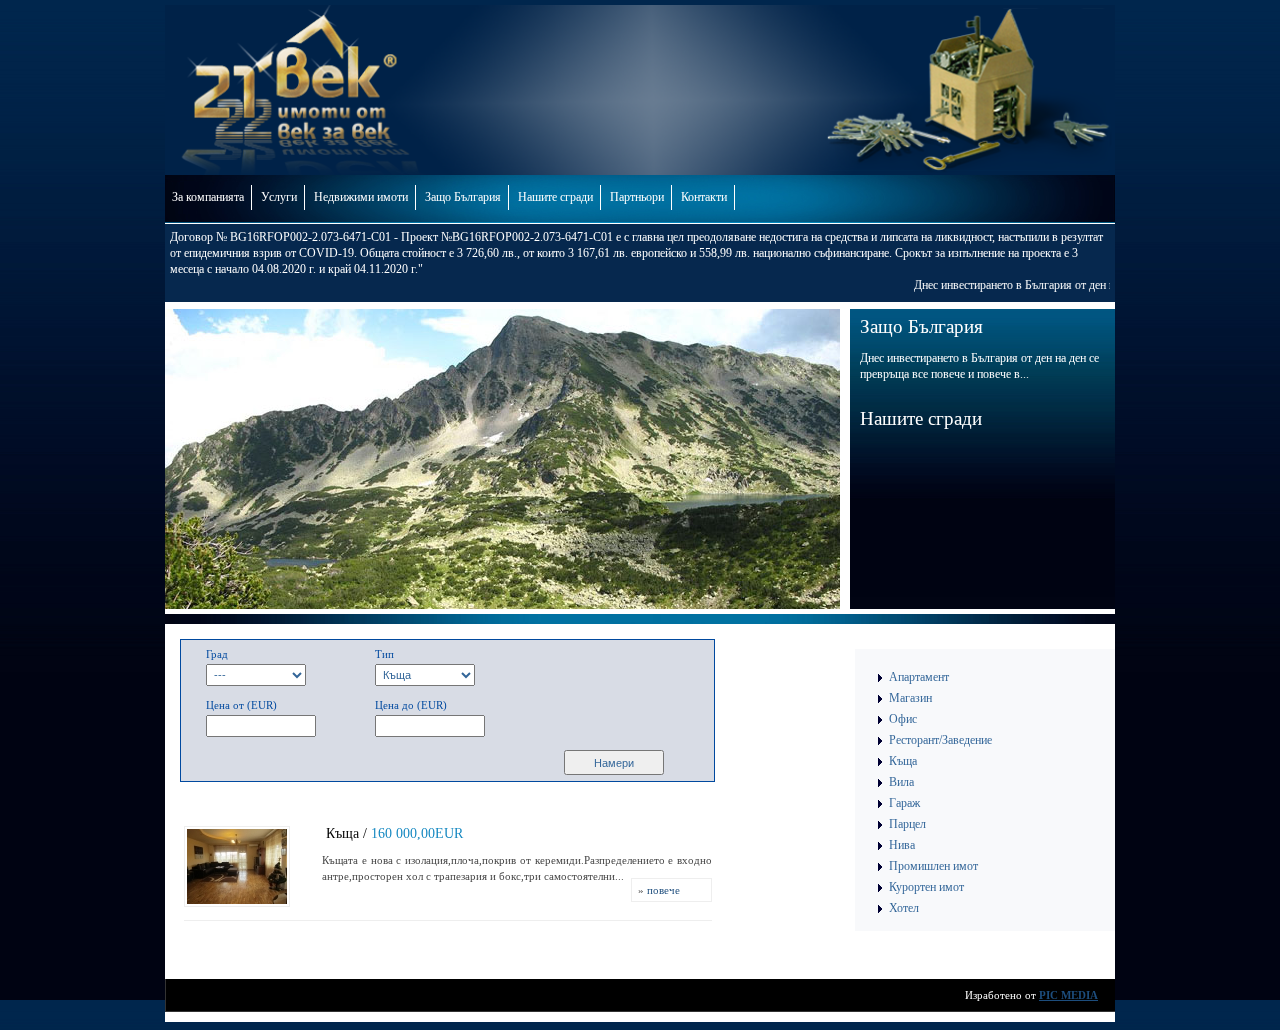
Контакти (704, 197)
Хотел (904, 908)
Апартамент (919, 677)
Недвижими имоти (361, 197)
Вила (901, 782)
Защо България (463, 197)
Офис (903, 719)
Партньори (637, 197)
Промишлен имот (933, 866)
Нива (902, 845)
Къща (903, 761)
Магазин (910, 698)
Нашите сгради (555, 197)
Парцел (907, 824)
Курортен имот (926, 887)
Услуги (279, 197)
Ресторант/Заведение (940, 740)
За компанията (208, 197)
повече (663, 890)
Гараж (904, 803)
